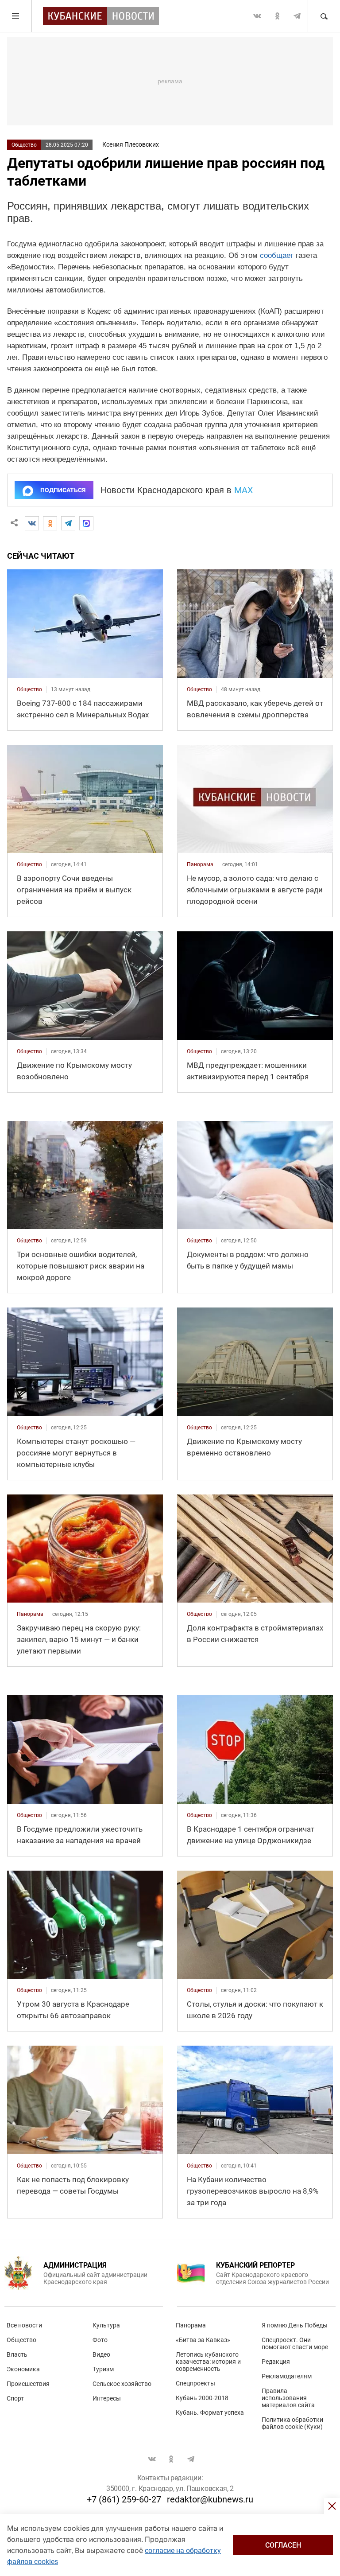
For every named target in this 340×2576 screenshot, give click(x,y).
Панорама (191, 2325)
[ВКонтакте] (32, 523)
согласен (283, 2545)
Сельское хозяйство (122, 2384)
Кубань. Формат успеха (210, 2413)
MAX (244, 490)
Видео (101, 2354)
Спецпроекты (195, 2383)
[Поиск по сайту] (324, 16)
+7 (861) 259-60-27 (124, 2499)
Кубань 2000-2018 (202, 2398)
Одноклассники (277, 16)
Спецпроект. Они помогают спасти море (295, 2343)
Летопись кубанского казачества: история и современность (208, 2362)
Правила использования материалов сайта (288, 2398)
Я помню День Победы (295, 2325)
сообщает (277, 255)
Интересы (107, 2398)
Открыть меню (16, 16)
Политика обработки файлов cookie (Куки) (292, 2423)
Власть (17, 2354)
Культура (106, 2325)
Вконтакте (257, 16)
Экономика (23, 2369)
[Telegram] (68, 523)
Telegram (297, 16)
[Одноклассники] (50, 523)
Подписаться (63, 490)
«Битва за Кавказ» (203, 2340)
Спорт (15, 2398)
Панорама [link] (200, 864)
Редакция (276, 2362)
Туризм (103, 2369)
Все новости (24, 2325)
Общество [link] (29, 689)
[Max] (86, 523)
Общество (24, 145)
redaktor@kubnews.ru (210, 2499)
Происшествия (28, 2384)
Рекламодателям (287, 2376)
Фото (100, 2340)
